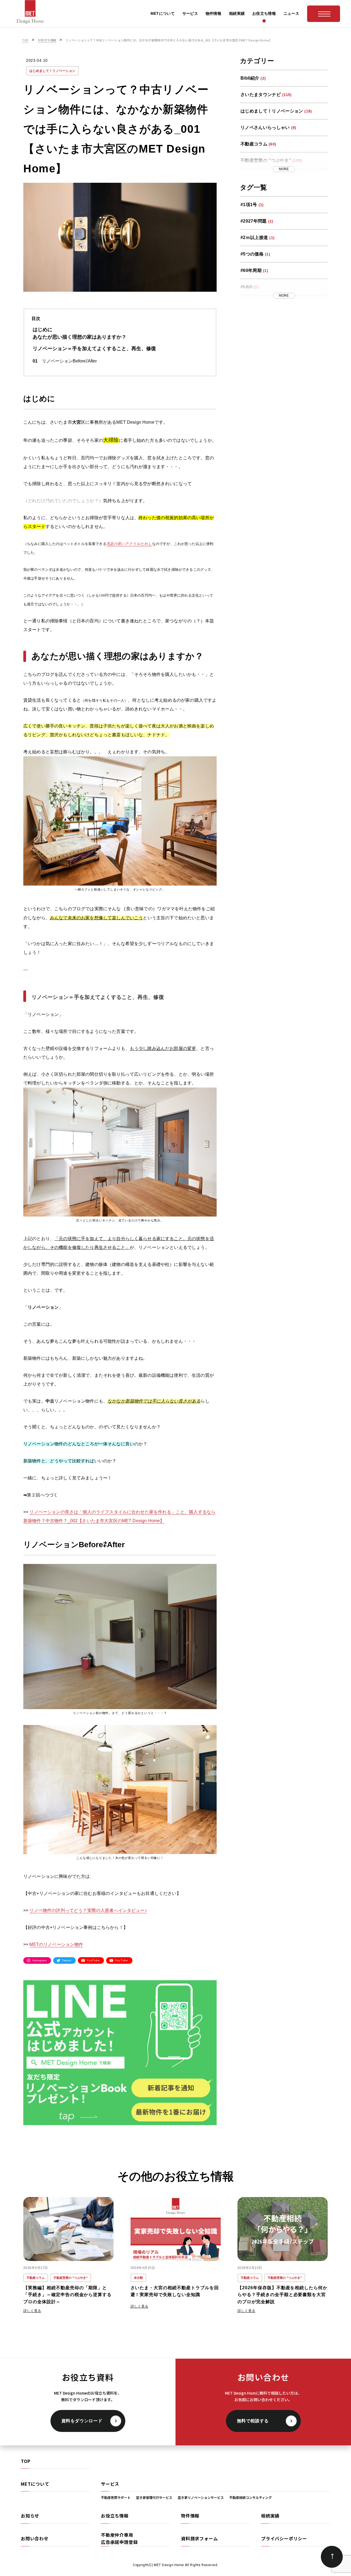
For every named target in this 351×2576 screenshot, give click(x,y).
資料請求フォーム (199, 2538)
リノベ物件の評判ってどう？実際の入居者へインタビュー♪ (88, 1910)
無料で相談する (253, 2421)
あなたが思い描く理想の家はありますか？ (80, 337)
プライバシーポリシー (284, 2538)
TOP (26, 2461)
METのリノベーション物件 (56, 1944)
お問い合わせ (35, 2538)
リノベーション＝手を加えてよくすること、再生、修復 (94, 349)
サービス (110, 2484)
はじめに (43, 330)
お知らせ (30, 2516)
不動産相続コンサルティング (250, 2497)
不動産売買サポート (116, 2497)
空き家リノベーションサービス (201, 2497)
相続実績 (270, 2516)
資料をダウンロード (82, 2421)
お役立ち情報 (115, 2516)
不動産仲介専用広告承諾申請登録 (119, 2539)
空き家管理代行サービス (154, 2497)
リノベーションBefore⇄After (69, 361)
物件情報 (190, 2516)
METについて (35, 2484)
